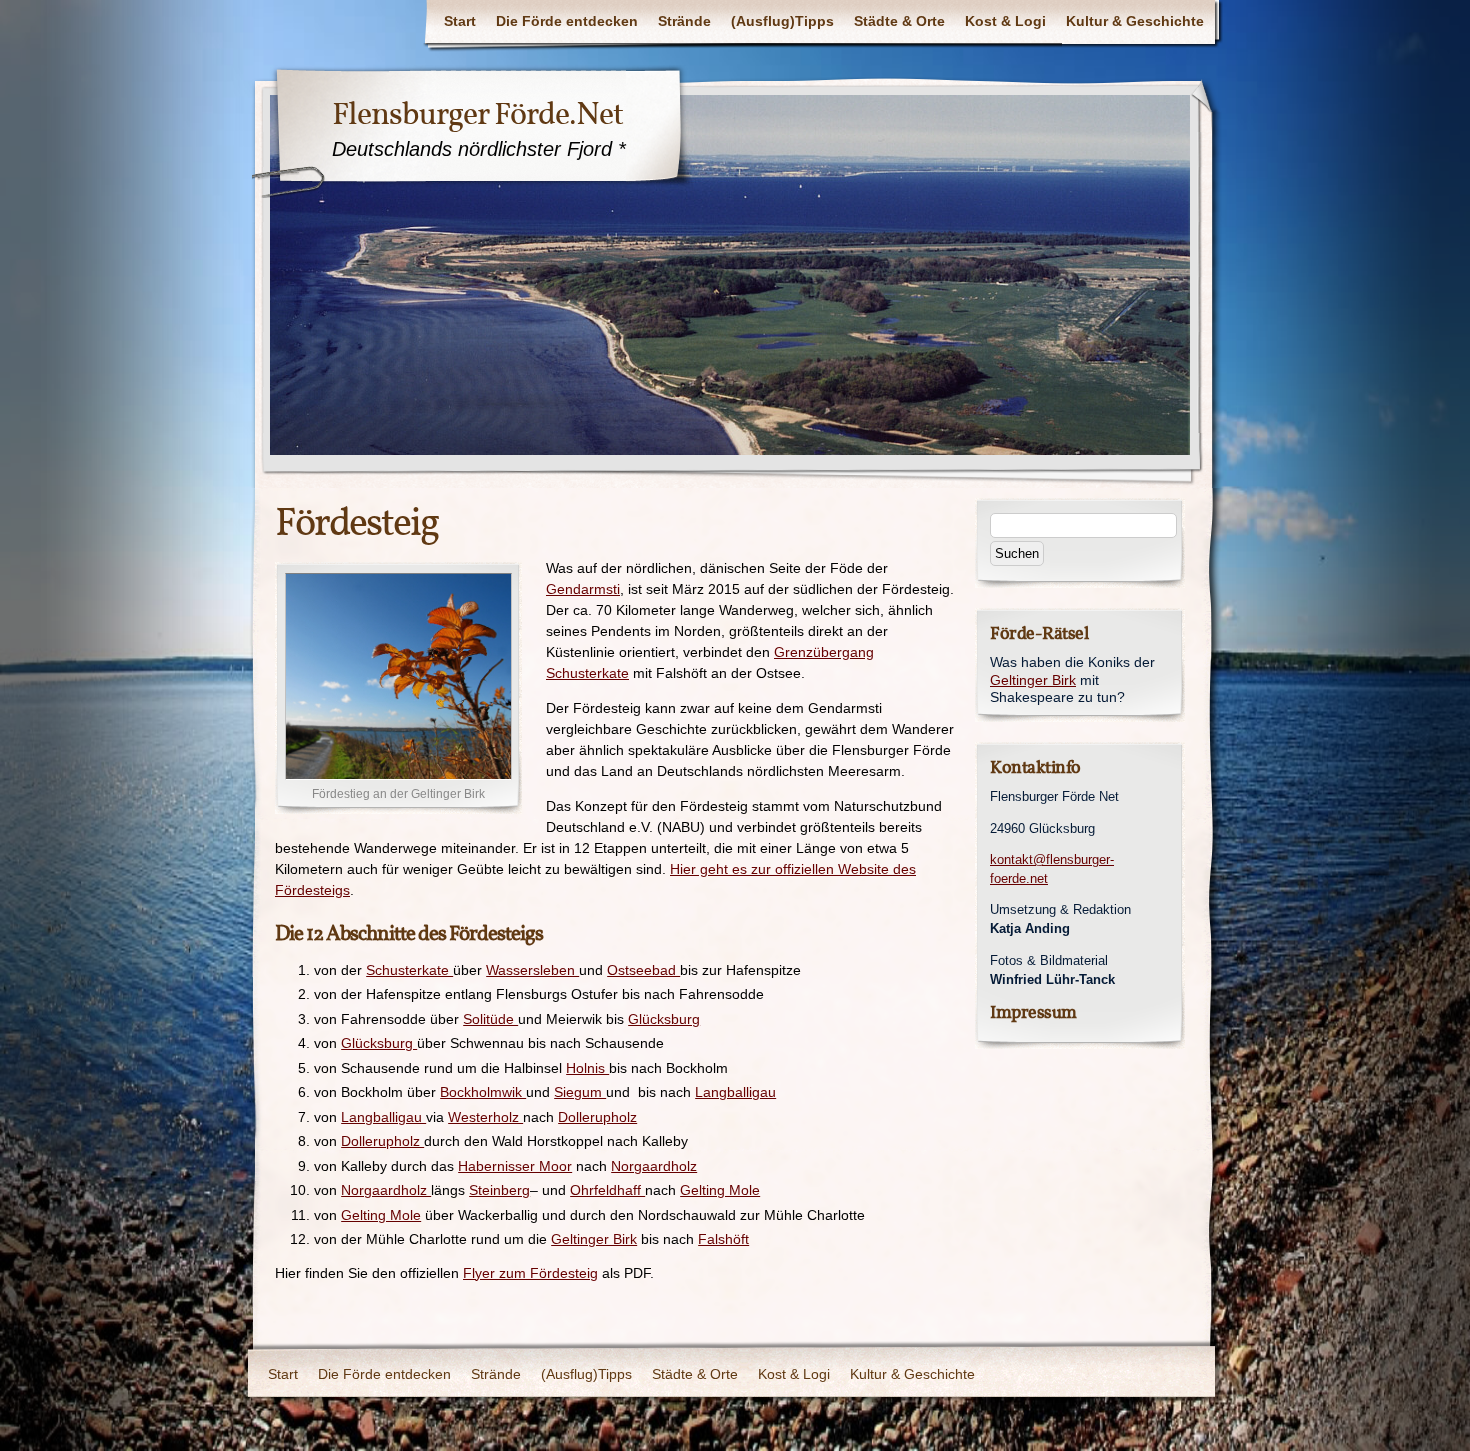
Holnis (587, 1068)
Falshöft (723, 1239)
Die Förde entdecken (567, 21)
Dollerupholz (597, 1117)
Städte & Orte (899, 21)
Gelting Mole (720, 1190)
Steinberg (499, 1190)
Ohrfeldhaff (607, 1190)
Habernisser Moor (515, 1166)
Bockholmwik (483, 1092)
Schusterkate (409, 970)
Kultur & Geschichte (1135, 21)
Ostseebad (643, 970)
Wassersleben (532, 970)
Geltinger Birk (594, 1239)
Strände (684, 21)
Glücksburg (664, 1019)
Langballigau (735, 1092)
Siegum (580, 1092)
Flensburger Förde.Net (477, 114)
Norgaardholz (654, 1166)
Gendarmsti (583, 589)
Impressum (1033, 1012)
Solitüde (490, 1019)
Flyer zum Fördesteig (530, 1273)
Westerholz (485, 1117)
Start (460, 21)
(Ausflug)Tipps (782, 21)
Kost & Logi (1005, 21)
